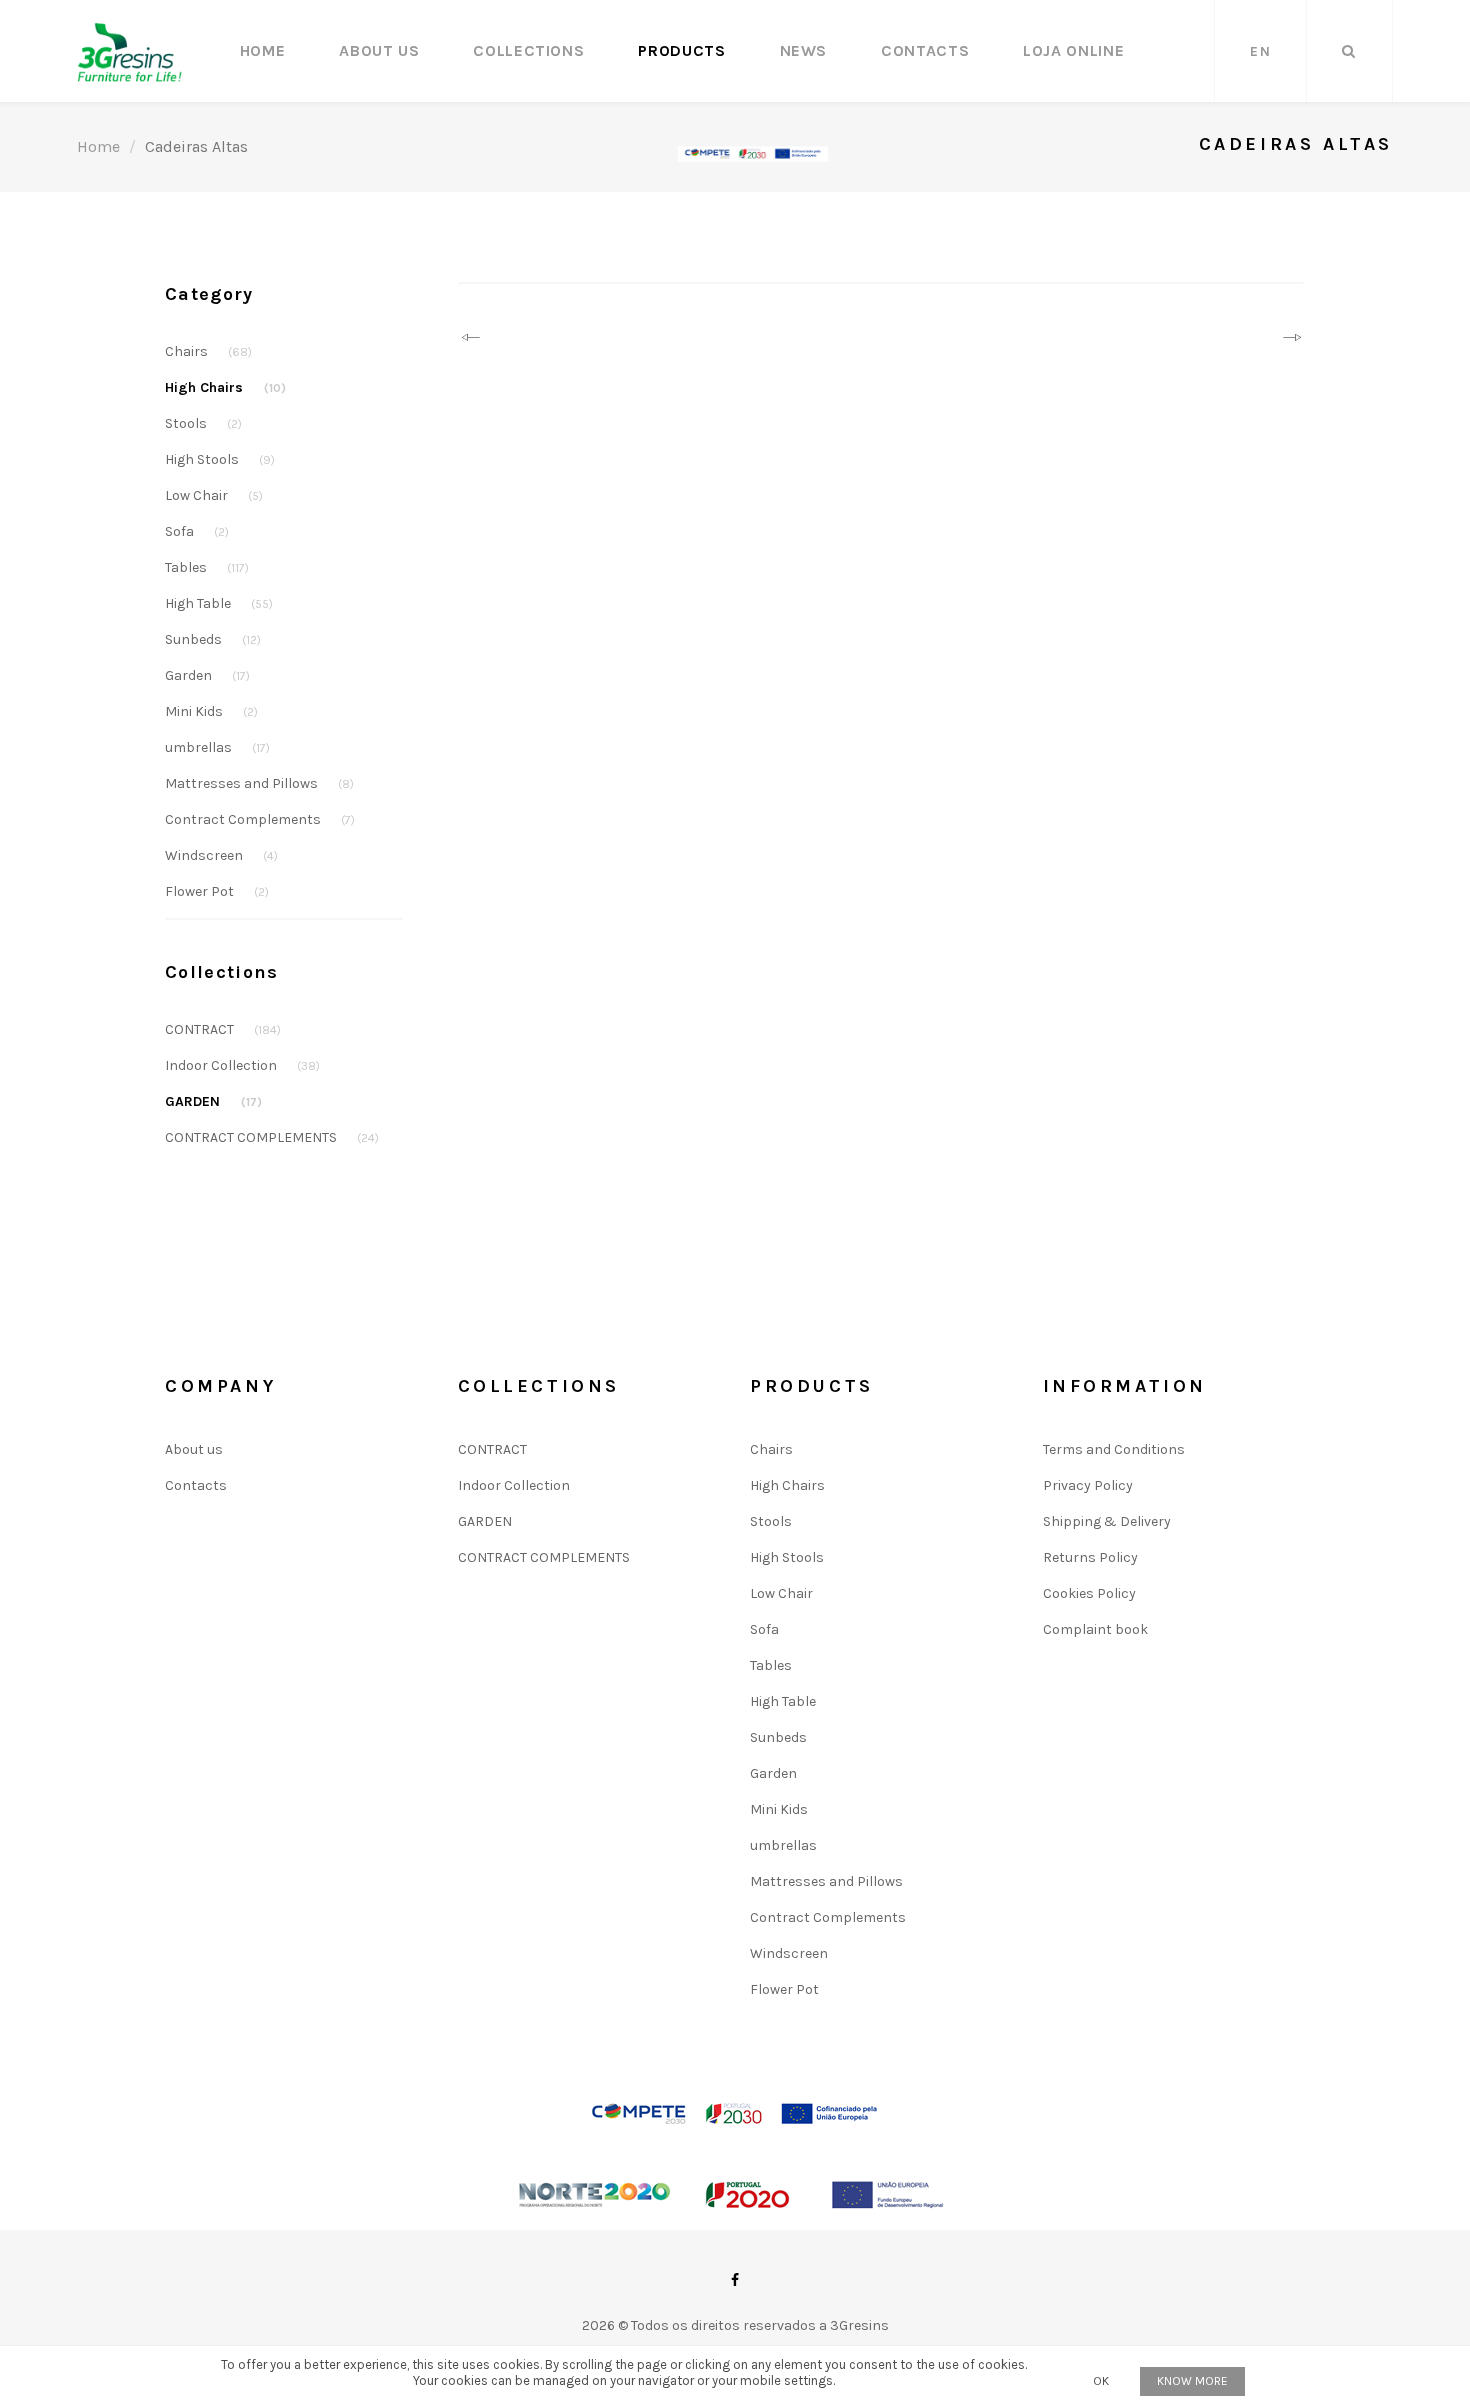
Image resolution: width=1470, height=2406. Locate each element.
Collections (528, 50)
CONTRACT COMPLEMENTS (272, 1137)
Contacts (925, 50)
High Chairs (225, 387)
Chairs (208, 351)
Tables (207, 567)
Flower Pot (217, 891)
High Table (219, 603)
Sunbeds (213, 639)
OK (1101, 2381)
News (804, 50)
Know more (1192, 2381)
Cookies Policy (1089, 1593)
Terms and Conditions (1114, 1449)
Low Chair (214, 495)
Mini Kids (211, 711)
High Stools (220, 459)
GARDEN (213, 1101)
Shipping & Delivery (1107, 1521)
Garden (207, 675)
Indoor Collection (242, 1065)
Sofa (197, 531)
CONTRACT (223, 1029)
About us (379, 50)
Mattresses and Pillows (259, 783)
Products (681, 50)
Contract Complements (260, 819)
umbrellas (217, 747)
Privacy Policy (1088, 1485)
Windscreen (221, 855)
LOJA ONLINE (1073, 50)
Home (263, 50)
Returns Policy (1090, 1557)
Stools (203, 423)
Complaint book (1095, 1629)
